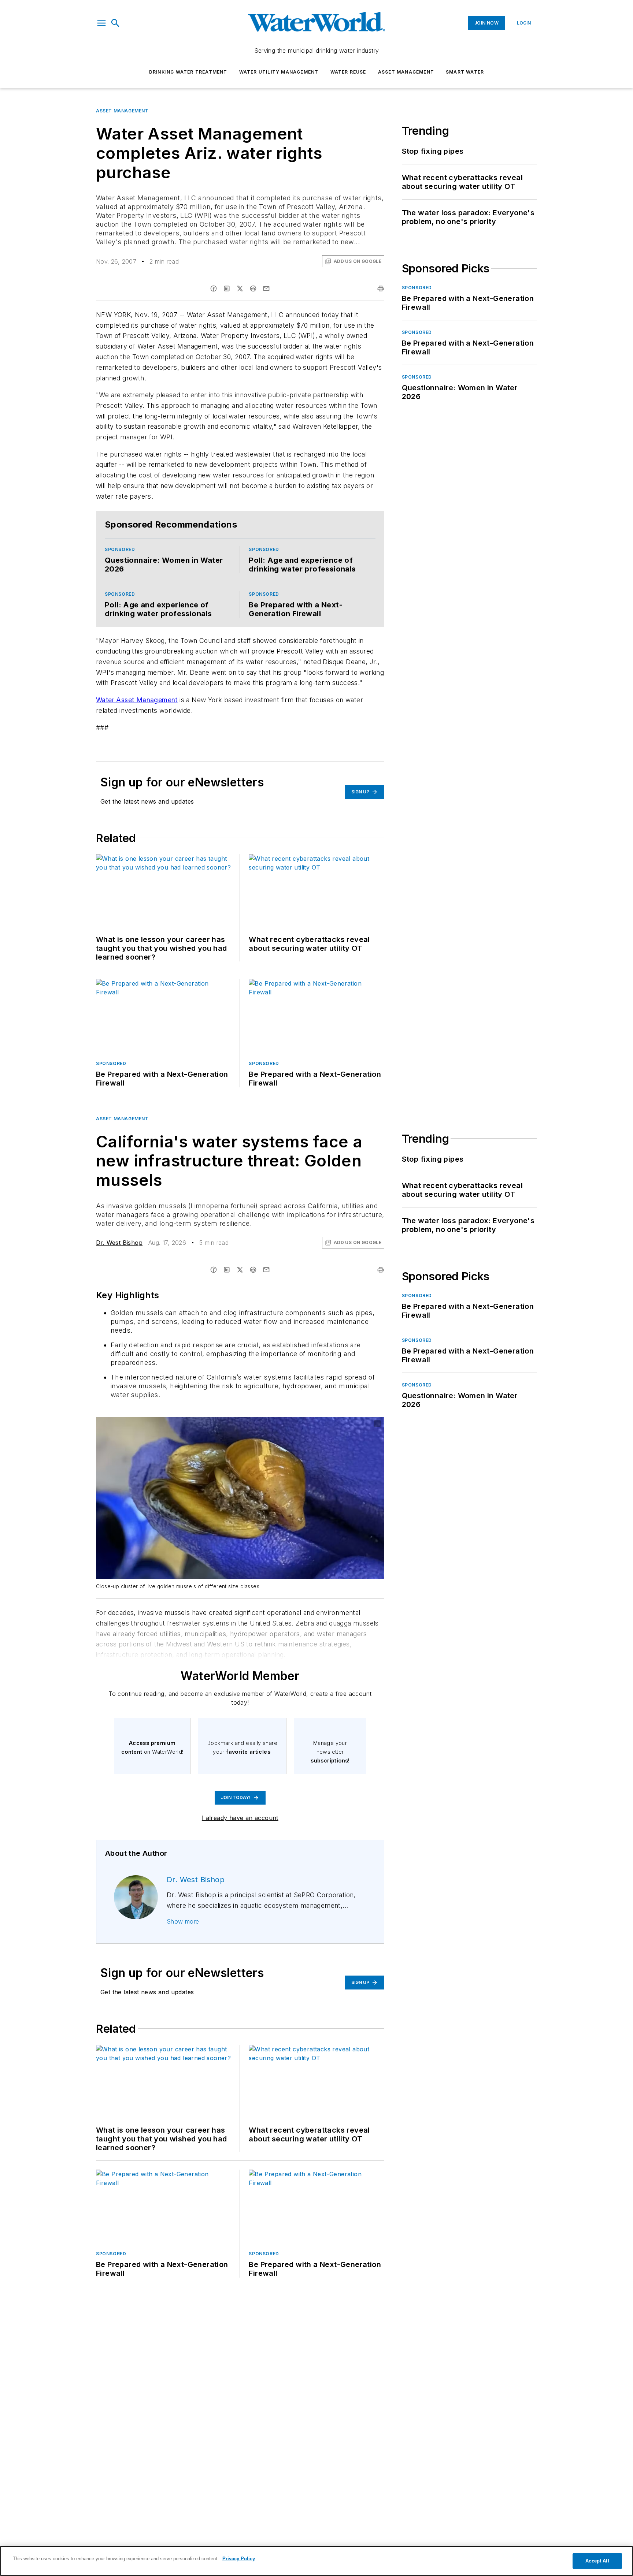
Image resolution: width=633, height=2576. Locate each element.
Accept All (597, 2561)
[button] (101, 23)
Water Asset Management (137, 700)
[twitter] (240, 289)
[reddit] (253, 289)
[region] (316, 2561)
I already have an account (240, 1818)
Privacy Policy (239, 2559)
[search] (115, 23)
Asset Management (406, 72)
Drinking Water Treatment (188, 72)
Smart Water (465, 72)
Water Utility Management (279, 72)
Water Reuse (348, 72)
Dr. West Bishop (119, 1243)
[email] (266, 289)
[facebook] (214, 289)
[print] (381, 289)
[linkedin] (227, 289)
